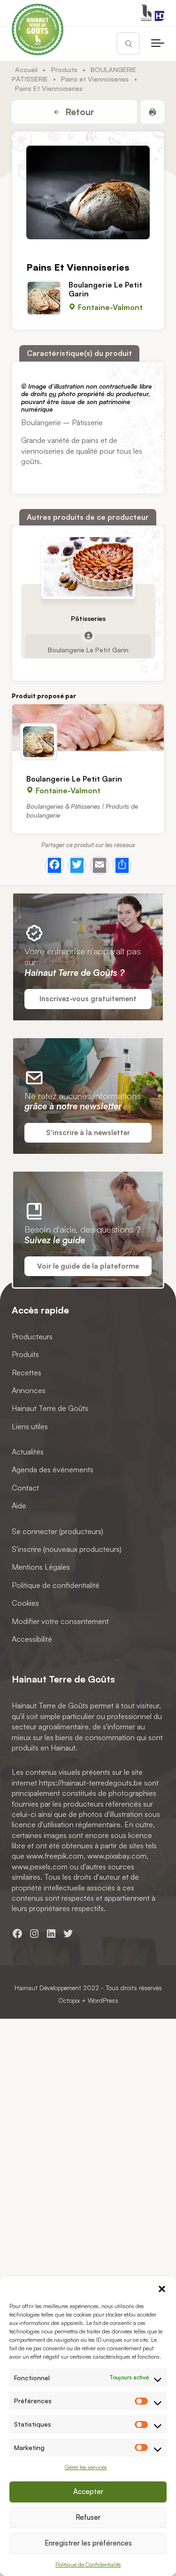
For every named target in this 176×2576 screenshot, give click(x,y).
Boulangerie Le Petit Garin (105, 289)
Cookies (25, 1603)
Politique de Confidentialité (88, 2565)
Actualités (28, 1452)
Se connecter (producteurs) (57, 1531)
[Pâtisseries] (88, 567)
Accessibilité (32, 1639)
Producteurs (32, 1336)
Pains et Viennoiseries (95, 79)
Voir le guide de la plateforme (88, 1266)
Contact (25, 1488)
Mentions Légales (41, 1567)
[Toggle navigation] (158, 44)
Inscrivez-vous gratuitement (88, 999)
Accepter (88, 2491)
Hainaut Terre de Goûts (50, 1408)
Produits (64, 69)
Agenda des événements (53, 1469)
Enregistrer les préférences (88, 2543)
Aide (19, 1506)
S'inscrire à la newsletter (88, 1133)
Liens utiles (30, 1426)
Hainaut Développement (48, 1988)
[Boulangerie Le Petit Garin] (88, 728)
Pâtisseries (88, 618)
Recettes (27, 1372)
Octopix (69, 2000)
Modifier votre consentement (60, 1621)
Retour (79, 112)
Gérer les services (86, 2467)
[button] (162, 2288)
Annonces (29, 1390)
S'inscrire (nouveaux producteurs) (67, 1549)
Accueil (26, 69)
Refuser (88, 2517)
